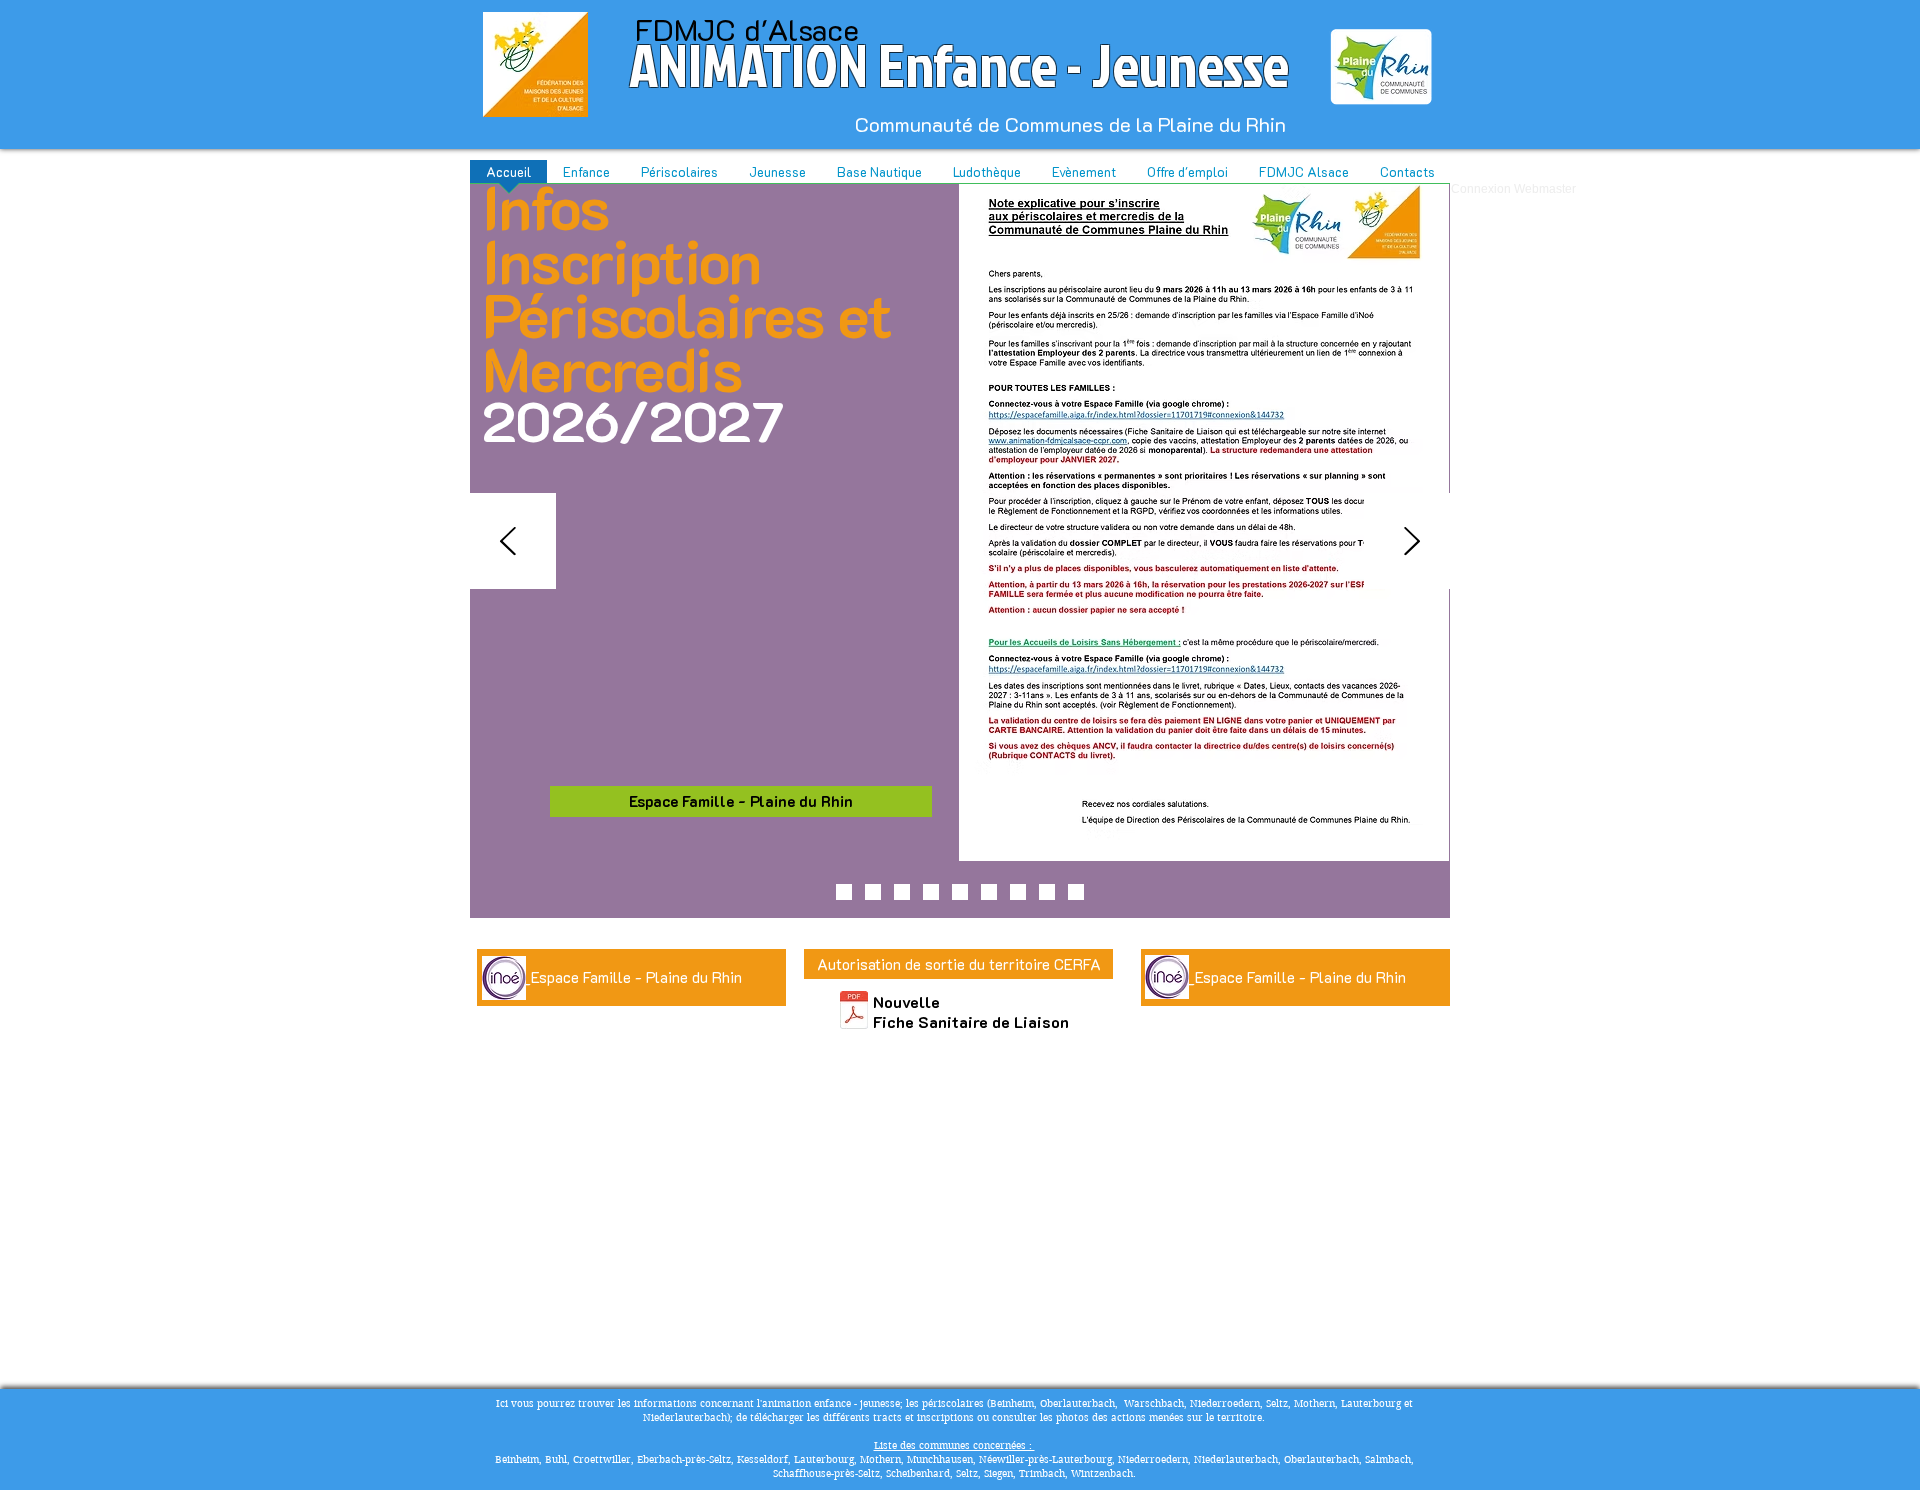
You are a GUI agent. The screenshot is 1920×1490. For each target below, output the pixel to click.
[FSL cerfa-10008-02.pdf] (854, 1012)
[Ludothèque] (989, 892)
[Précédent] (508, 542)
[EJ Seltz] (1047, 892)
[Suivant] (1412, 542)
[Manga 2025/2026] (931, 892)
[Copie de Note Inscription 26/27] (873, 892)
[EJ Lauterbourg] (1018, 892)
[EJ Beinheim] (1076, 892)
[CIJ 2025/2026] (960, 892)
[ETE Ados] (844, 892)
